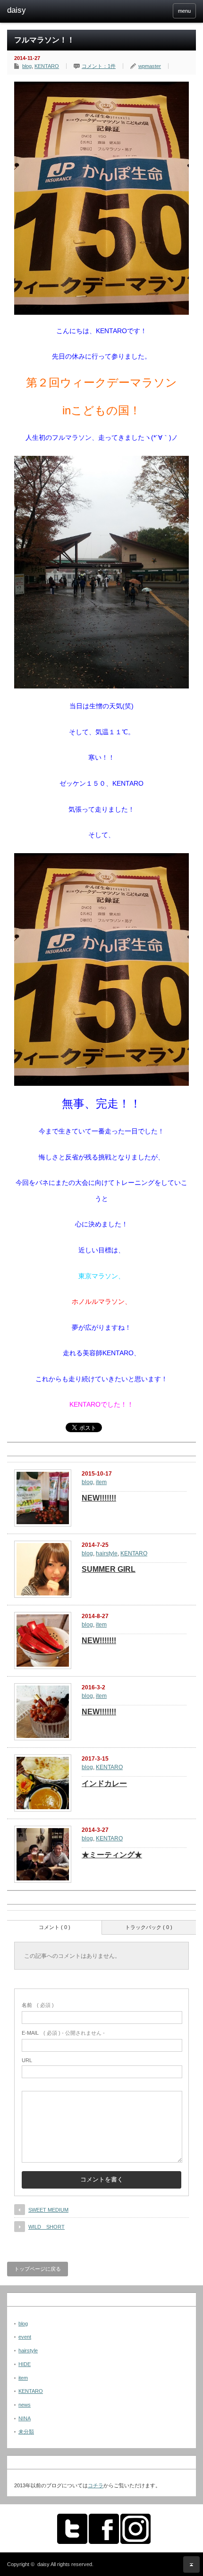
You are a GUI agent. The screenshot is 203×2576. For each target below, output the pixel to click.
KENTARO (47, 66)
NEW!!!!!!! (99, 1498)
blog (27, 66)
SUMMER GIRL (109, 1569)
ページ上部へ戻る (191, 2564)
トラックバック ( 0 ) (149, 1927)
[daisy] (48, 10)
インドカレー (104, 1783)
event (25, 2337)
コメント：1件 (99, 66)
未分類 (26, 2432)
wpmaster (150, 66)
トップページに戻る (38, 2269)
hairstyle (107, 1553)
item (101, 1482)
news (25, 2405)
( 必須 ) (38, 2005)
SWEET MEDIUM (48, 2210)
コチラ (96, 2485)
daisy (43, 2564)
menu (184, 11)
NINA (25, 2418)
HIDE (25, 2364)
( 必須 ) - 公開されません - (63, 2033)
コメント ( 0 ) (55, 1927)
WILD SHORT (47, 2227)
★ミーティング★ (112, 1855)
